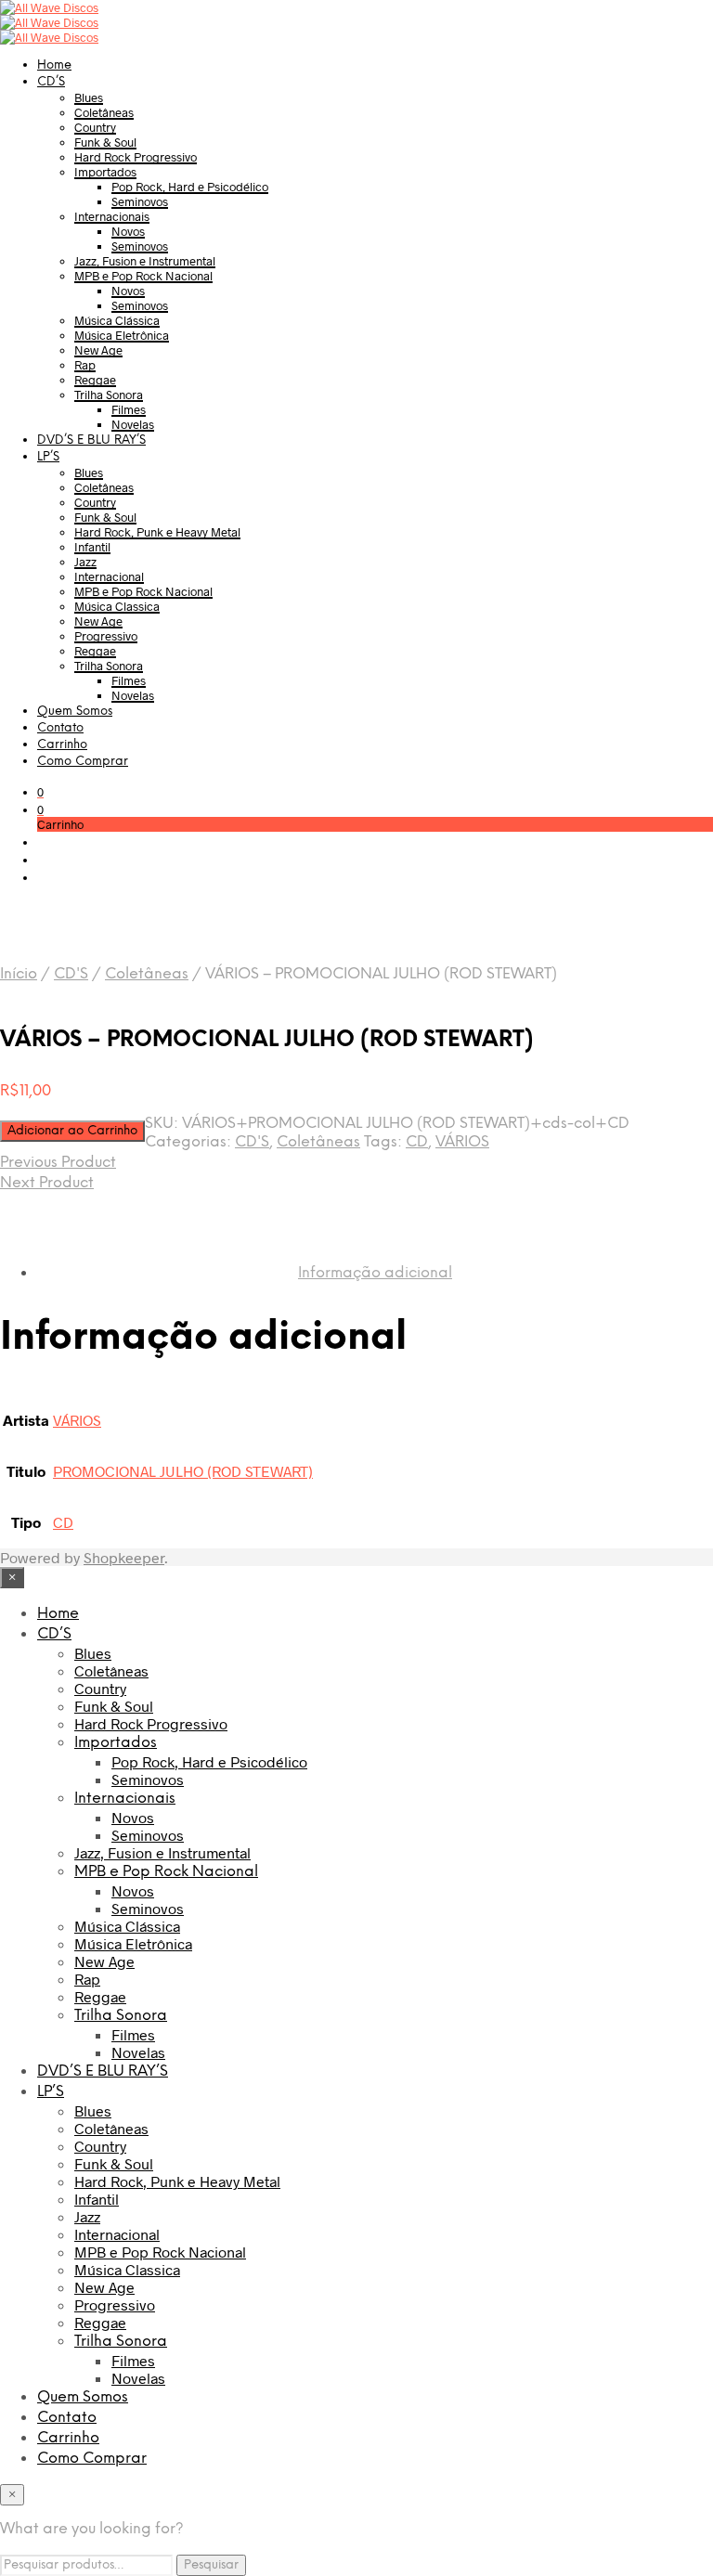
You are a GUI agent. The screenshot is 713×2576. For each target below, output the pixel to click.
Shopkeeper (124, 1557)
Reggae (95, 380)
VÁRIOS (462, 1142)
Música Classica (117, 606)
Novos (128, 231)
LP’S (48, 457)
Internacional (109, 576)
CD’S (51, 82)
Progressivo (106, 636)
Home (54, 65)
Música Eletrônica (122, 335)
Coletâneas (104, 112)
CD (417, 1142)
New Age (98, 350)
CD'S (71, 974)
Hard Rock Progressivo (136, 157)
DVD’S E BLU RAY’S (91, 440)
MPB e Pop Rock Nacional (143, 276)
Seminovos (140, 201)
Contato (60, 728)
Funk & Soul (105, 142)
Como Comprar (83, 762)
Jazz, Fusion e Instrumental (145, 261)
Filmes (129, 409)
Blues (89, 97)
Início (19, 974)
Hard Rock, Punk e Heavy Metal (157, 532)
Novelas (133, 424)
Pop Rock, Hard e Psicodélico (190, 187)
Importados (105, 172)
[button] (40, 792)
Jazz (85, 562)
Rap (85, 365)
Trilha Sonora (109, 395)
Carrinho (62, 745)
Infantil (92, 547)
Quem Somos (75, 712)
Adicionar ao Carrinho (72, 1131)
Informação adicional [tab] (375, 1273)
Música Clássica (117, 320)
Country (95, 127)
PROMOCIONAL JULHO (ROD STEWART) (183, 1471)
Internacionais (112, 216)
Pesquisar (211, 2565)
